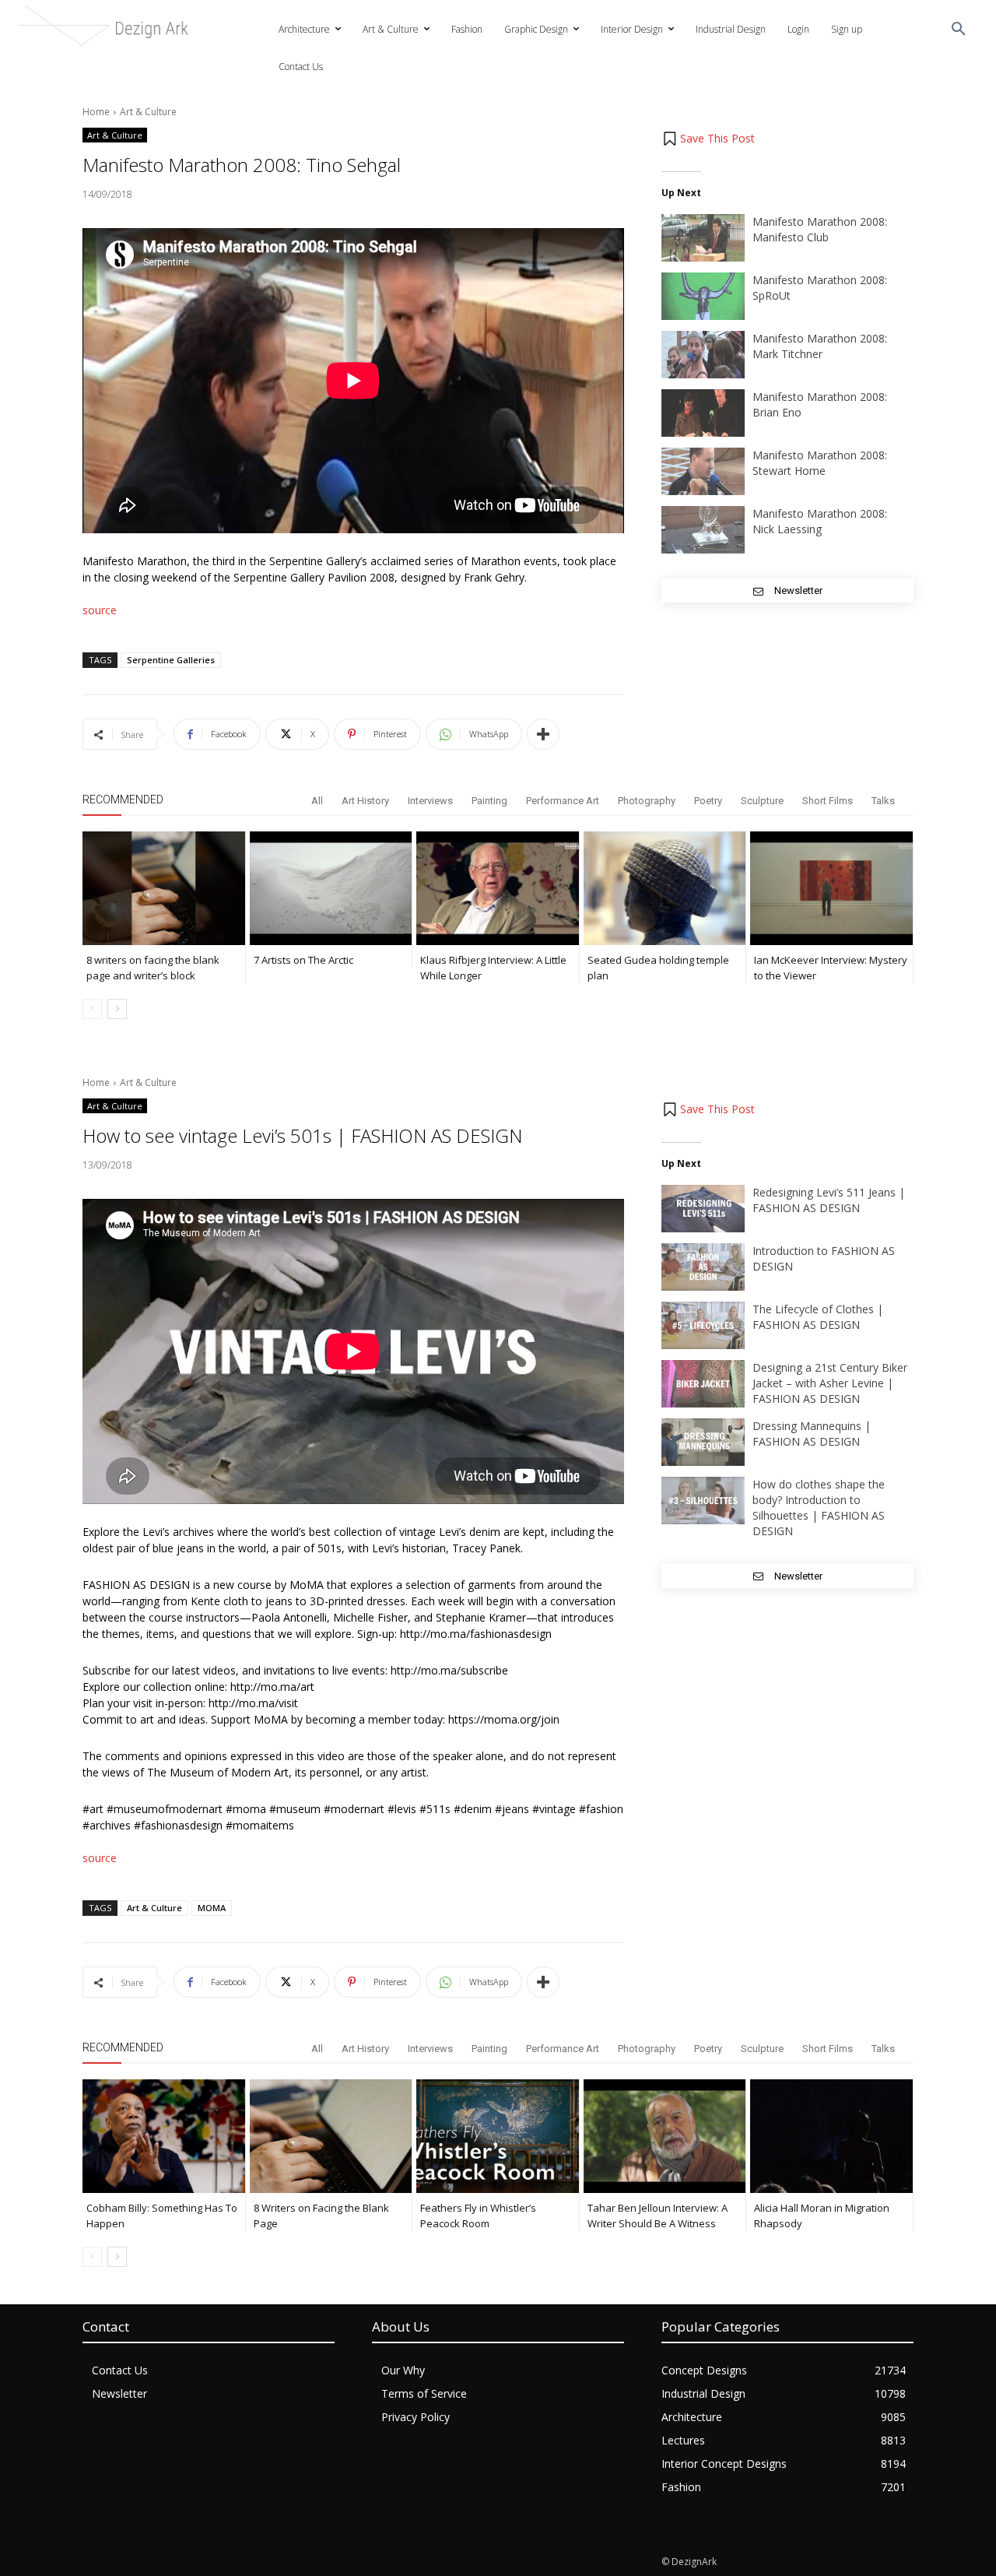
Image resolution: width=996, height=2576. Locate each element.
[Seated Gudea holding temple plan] (665, 888)
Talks (883, 801)
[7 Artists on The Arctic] (331, 888)
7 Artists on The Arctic (303, 960)
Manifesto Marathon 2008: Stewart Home (820, 463)
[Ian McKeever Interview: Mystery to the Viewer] (831, 888)
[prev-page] (92, 1009)
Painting (489, 801)
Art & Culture (148, 112)
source (100, 610)
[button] (959, 30)
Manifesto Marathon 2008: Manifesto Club (820, 229)
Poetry (708, 801)
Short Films (828, 801)
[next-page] (117, 1009)
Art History (365, 801)
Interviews (430, 801)
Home (96, 112)
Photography (647, 801)
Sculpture (762, 801)
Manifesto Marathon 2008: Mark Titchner (820, 346)
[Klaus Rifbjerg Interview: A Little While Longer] (498, 888)
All (317, 801)
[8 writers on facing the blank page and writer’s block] (164, 888)
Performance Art (563, 801)
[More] (543, 734)
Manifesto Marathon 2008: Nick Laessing (820, 521)
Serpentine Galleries (171, 660)
